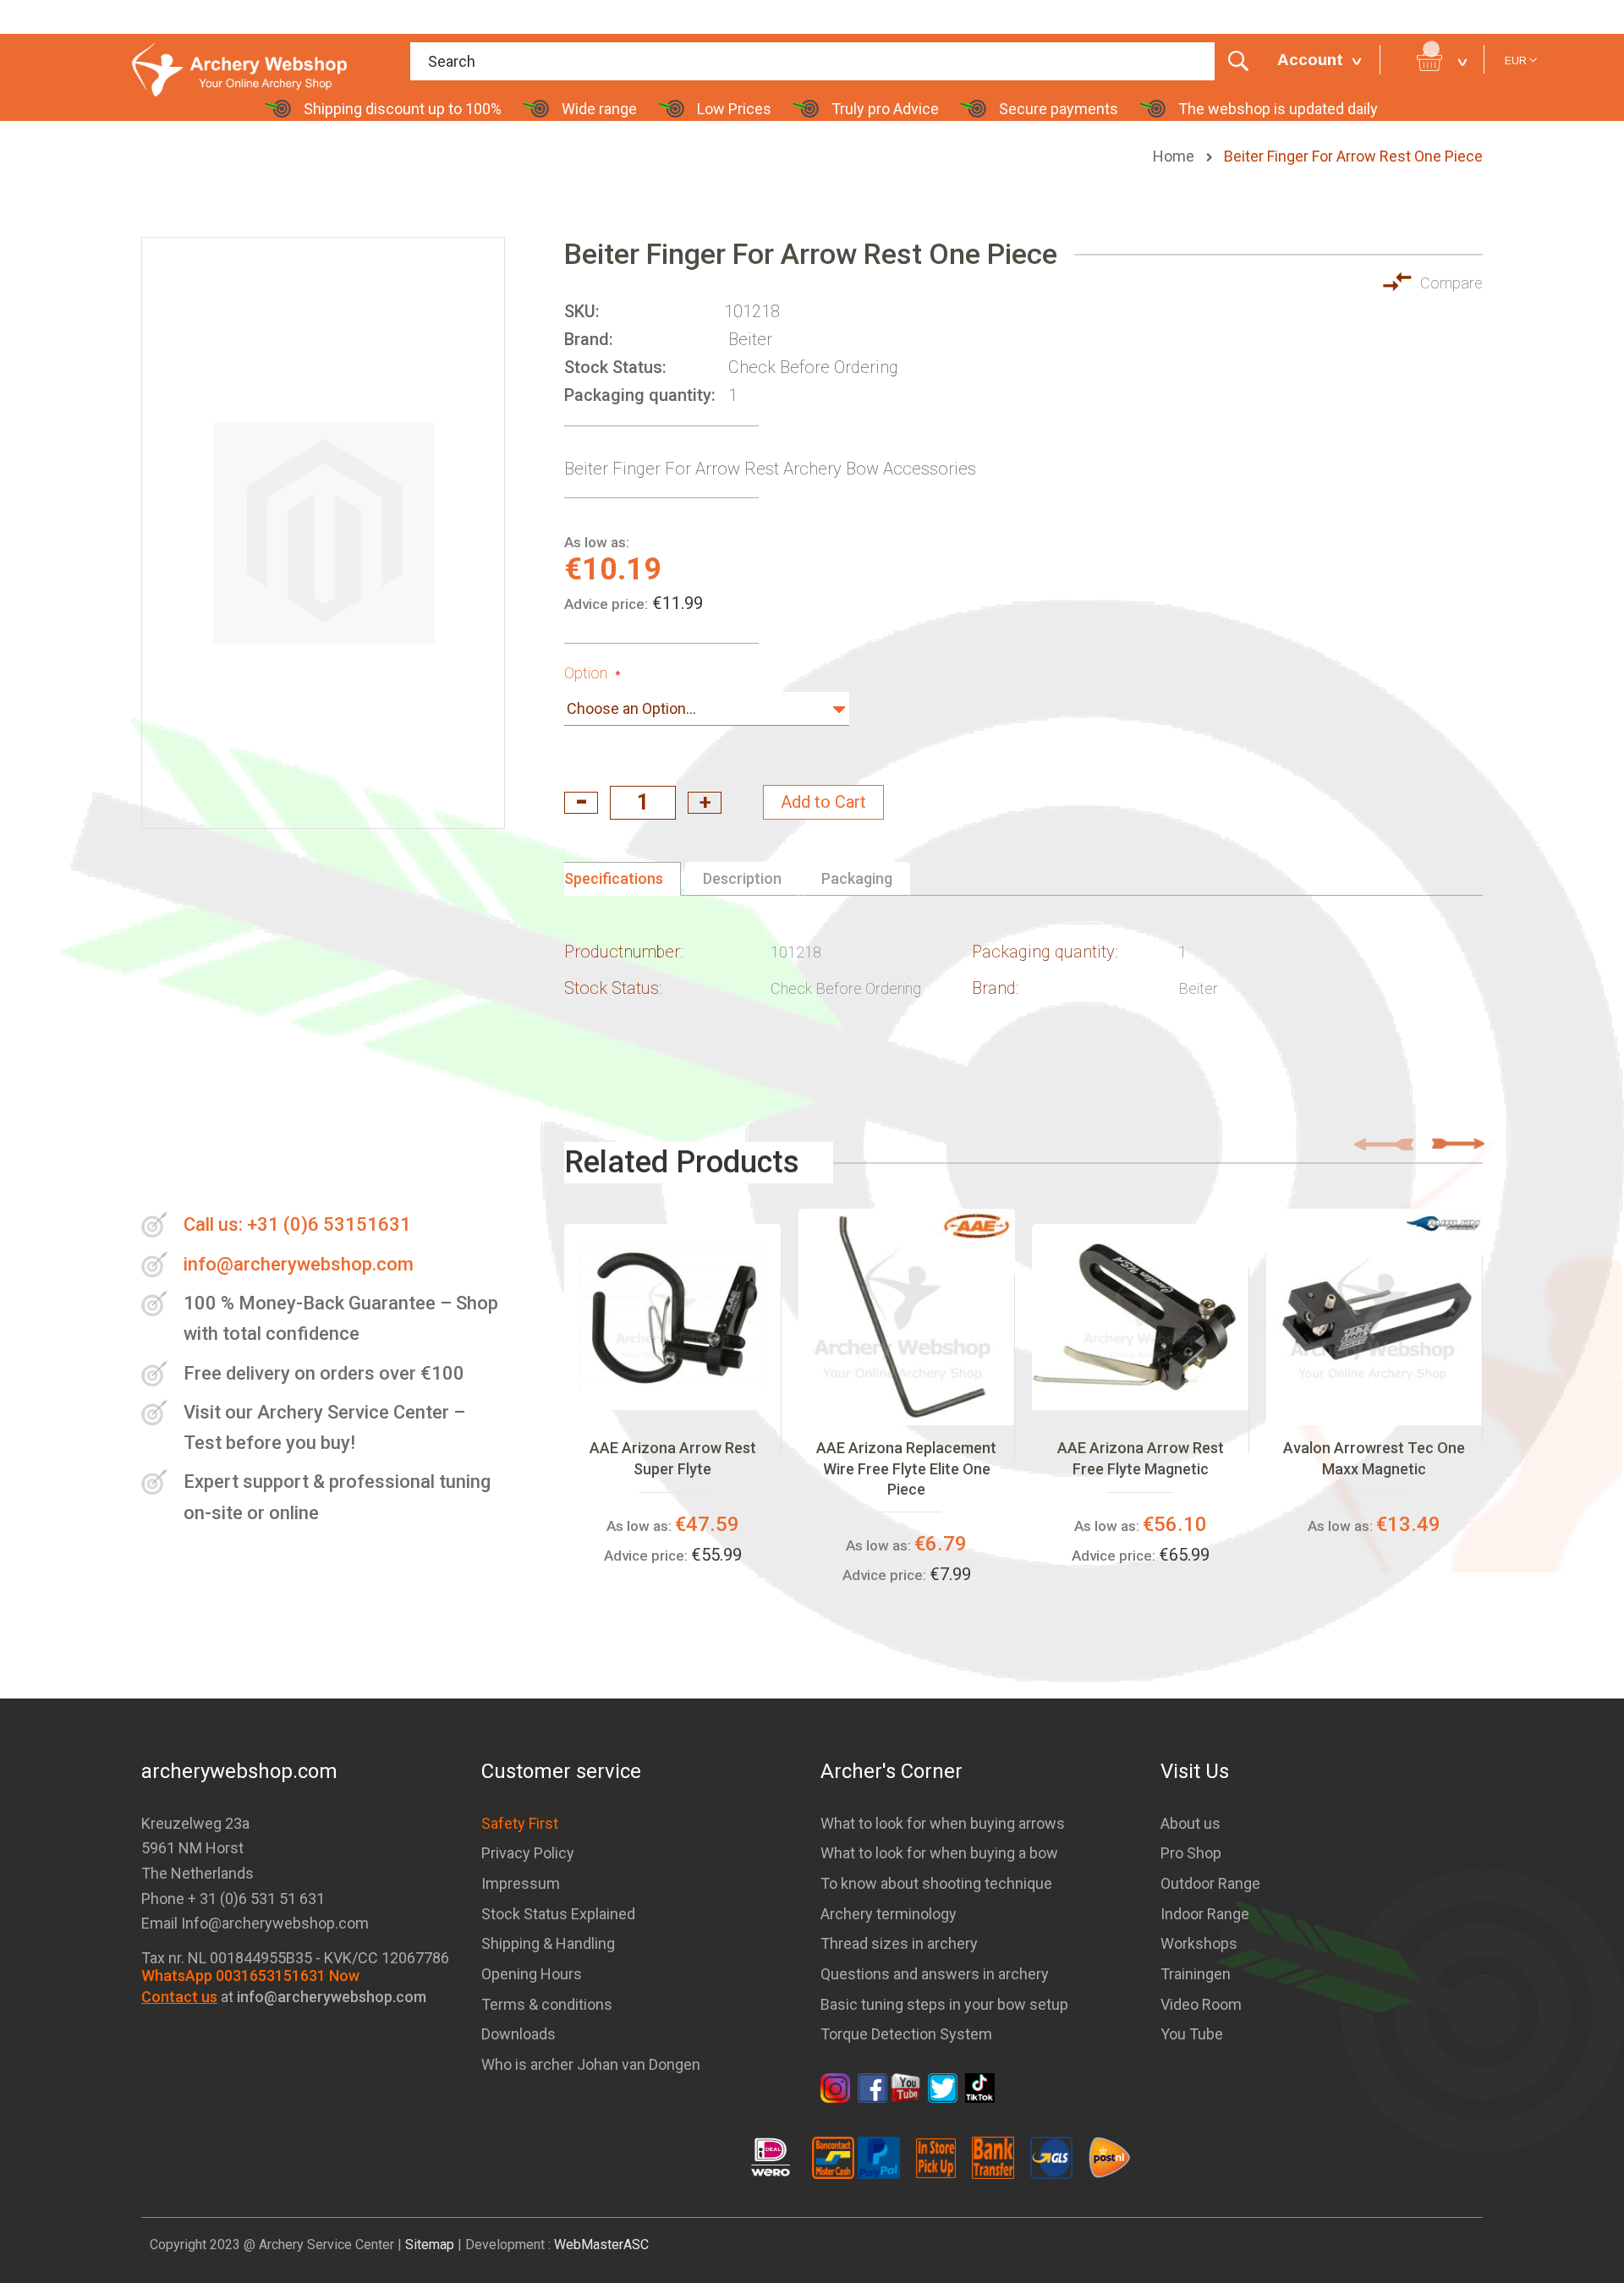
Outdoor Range (1210, 1883)
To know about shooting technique (936, 1883)
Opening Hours (532, 1974)
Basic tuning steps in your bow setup (944, 2004)
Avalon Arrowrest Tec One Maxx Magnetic (1374, 1458)
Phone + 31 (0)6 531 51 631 (233, 1899)
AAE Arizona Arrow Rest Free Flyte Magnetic (1141, 1458)
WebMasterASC (601, 2245)
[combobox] (835, 61)
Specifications (614, 878)
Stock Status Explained (558, 1914)
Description (742, 878)
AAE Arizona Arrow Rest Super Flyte (673, 1458)
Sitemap (430, 2245)
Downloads (518, 2034)
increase (705, 803)
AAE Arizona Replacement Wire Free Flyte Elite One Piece (906, 1468)
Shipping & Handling (548, 1943)
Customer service (561, 1771)
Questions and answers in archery (935, 1974)
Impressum (521, 1883)
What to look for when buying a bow (939, 1853)
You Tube (1192, 2034)
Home (1175, 156)
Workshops (1199, 1943)
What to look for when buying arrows (943, 1823)
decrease (581, 803)
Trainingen (1196, 1974)
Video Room (1201, 2004)
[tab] (623, 879)
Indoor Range (1205, 1914)
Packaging (857, 878)
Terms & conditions (547, 2004)
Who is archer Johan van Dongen (591, 2064)
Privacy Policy (528, 1853)
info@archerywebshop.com (299, 1264)
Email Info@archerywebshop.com (255, 1923)
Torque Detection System (906, 2034)
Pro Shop (1191, 1853)
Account (1310, 60)
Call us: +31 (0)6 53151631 (297, 1224)
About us (1191, 1823)
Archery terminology (889, 1914)
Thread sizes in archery (899, 1943)
